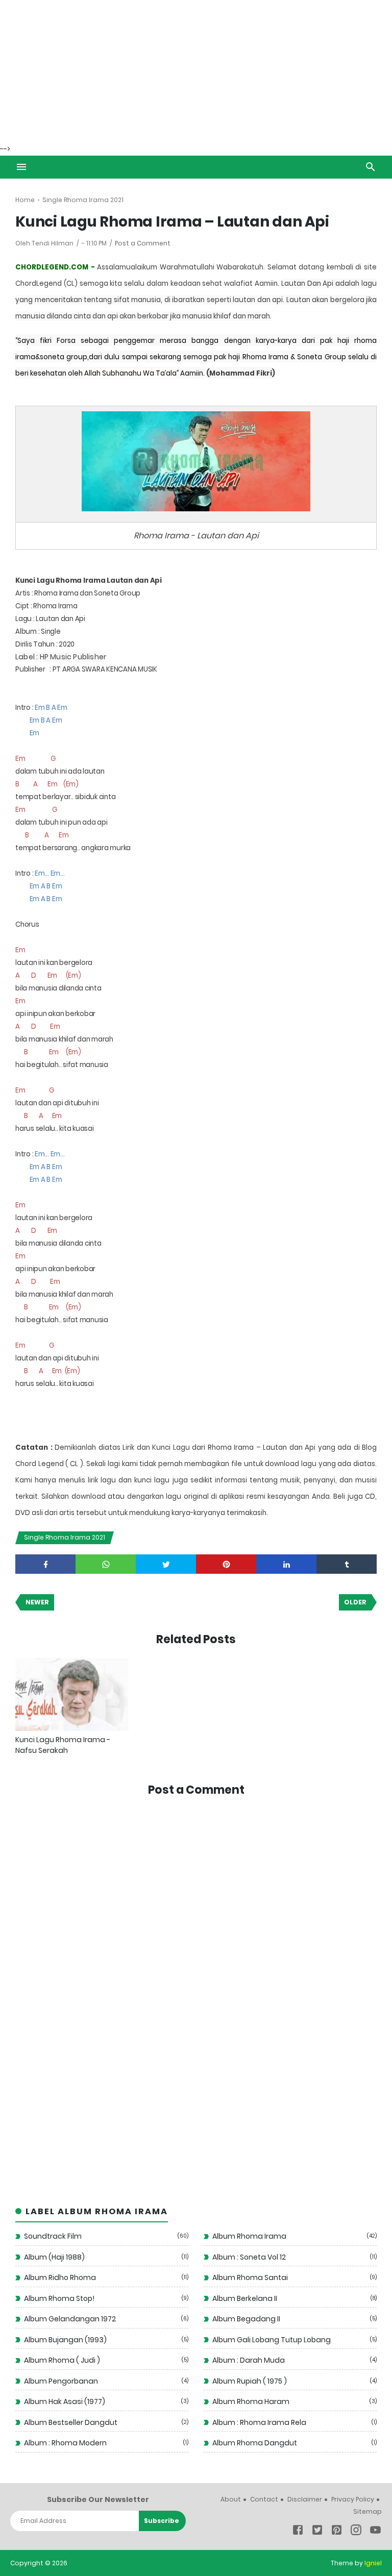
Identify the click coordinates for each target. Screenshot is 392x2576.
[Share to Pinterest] (226, 1564)
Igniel (373, 2563)
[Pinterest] (337, 2532)
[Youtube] (375, 2532)
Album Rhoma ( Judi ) (62, 2360)
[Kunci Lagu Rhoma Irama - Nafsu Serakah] (72, 1694)
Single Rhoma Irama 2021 (65, 1537)
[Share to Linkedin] (286, 1564)
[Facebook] (298, 2532)
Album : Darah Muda (249, 2360)
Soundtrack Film (53, 2236)
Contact (264, 2499)
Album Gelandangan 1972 (70, 2319)
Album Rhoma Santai (250, 2277)
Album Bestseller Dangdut (71, 2422)
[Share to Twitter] (166, 1564)
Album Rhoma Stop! (59, 2298)
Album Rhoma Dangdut (255, 2443)
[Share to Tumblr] (347, 1564)
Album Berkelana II (245, 2298)
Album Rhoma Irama (249, 2236)
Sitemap (367, 2511)
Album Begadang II (246, 2319)
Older (355, 1602)
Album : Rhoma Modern (65, 2443)
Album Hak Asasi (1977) (65, 2401)
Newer (37, 1602)
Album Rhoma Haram (251, 2401)
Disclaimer (305, 2499)
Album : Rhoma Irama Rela (259, 2422)
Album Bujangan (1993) (65, 2340)
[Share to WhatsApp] (106, 1564)
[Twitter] (317, 2532)
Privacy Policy (353, 2499)
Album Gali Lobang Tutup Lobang (272, 2340)
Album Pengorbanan (61, 2381)
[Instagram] (356, 2532)
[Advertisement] (196, 71)
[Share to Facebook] (45, 1564)
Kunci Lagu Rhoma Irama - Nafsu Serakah (63, 1745)
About (231, 2499)
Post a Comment (143, 243)
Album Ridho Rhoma (60, 2277)
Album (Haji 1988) (54, 2257)
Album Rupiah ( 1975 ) (250, 2381)
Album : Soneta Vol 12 (249, 2257)
